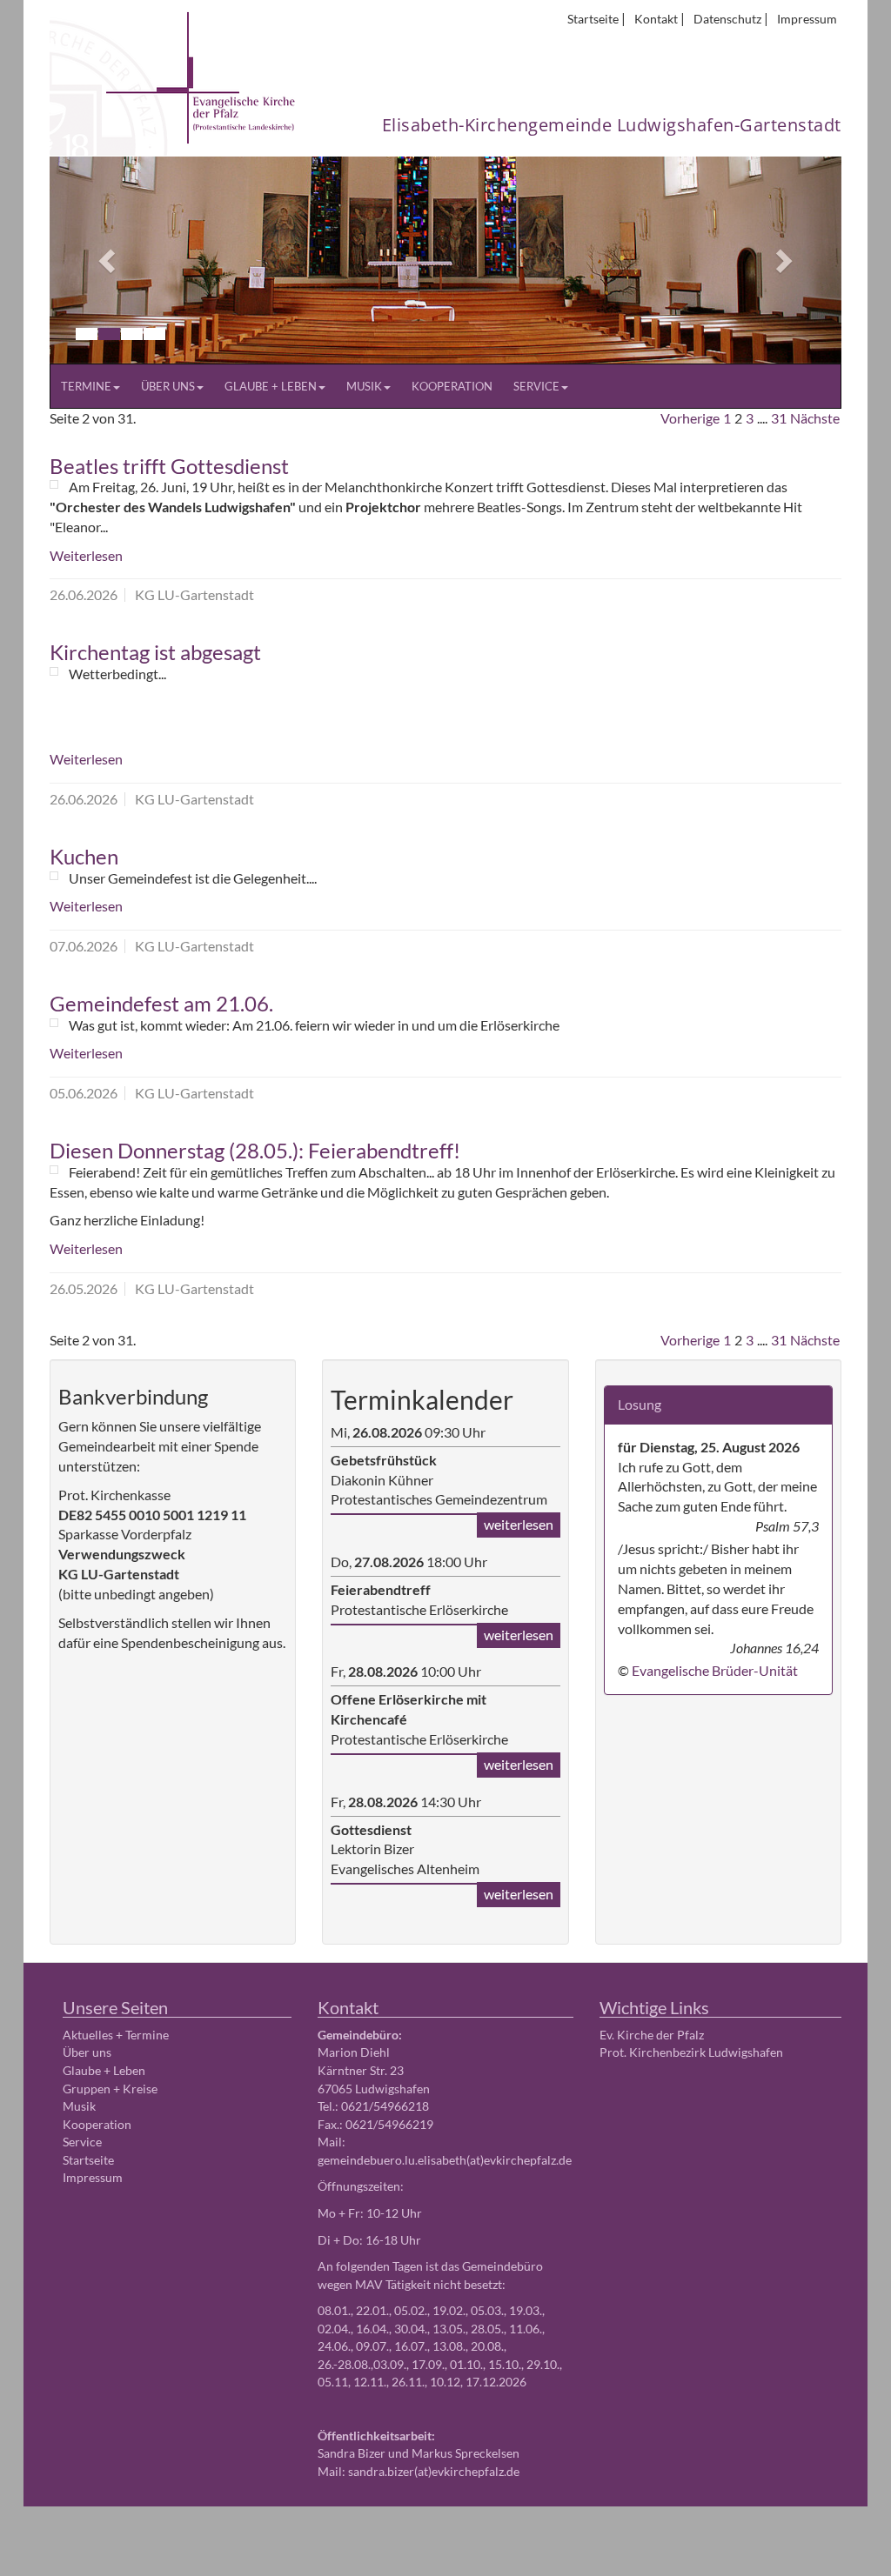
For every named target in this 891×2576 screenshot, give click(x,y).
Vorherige (690, 418)
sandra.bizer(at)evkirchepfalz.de (434, 2471)
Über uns (168, 386)
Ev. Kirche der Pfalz (652, 2035)
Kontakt (656, 19)
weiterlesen (519, 1524)
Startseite (593, 19)
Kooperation (452, 386)
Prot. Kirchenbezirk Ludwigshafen (691, 2052)
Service (536, 386)
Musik (364, 386)
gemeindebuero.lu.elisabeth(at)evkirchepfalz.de (445, 2160)
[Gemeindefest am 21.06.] (54, 1023)
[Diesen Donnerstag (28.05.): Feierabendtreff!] (54, 1170)
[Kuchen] (54, 876)
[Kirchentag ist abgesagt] (54, 671)
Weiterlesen (86, 555)
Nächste (815, 418)
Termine (86, 386)
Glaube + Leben (271, 386)
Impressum (807, 19)
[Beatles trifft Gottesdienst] (54, 484)
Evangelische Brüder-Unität (715, 1670)
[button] (109, 260)
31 (779, 418)
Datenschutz (727, 19)
